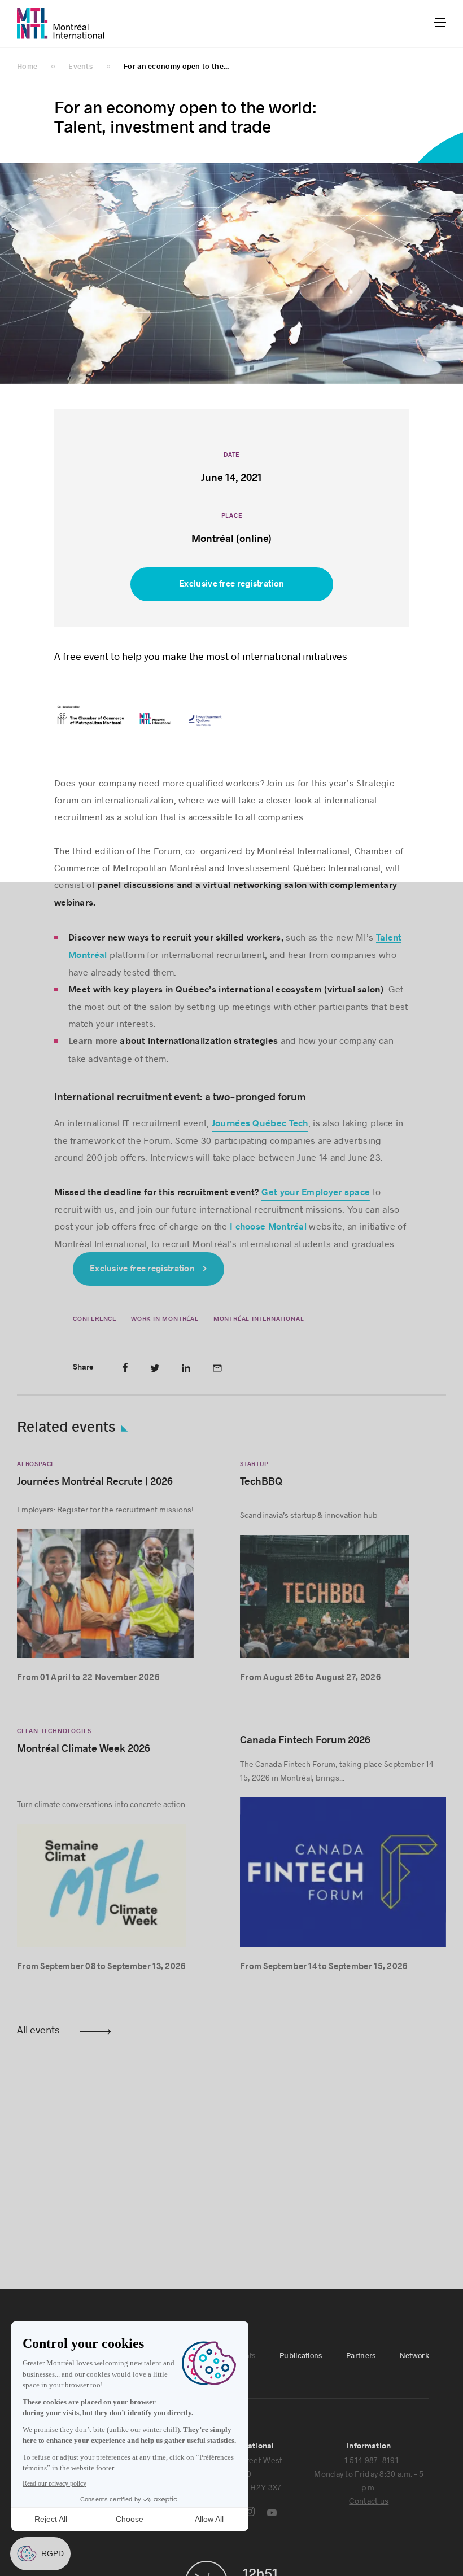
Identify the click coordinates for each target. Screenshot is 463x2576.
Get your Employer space (316, 1192)
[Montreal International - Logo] (61, 23)
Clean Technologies (54, 1731)
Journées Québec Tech (260, 1123)
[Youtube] (272, 2513)
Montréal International (259, 1319)
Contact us (369, 2501)
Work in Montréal (165, 1319)
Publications (301, 2356)
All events (38, 2030)
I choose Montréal (268, 1227)
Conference (95, 1319)
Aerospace (36, 1464)
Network (414, 2356)
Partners (361, 2356)
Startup (254, 1464)
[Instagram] (250, 2511)
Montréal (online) (231, 539)
